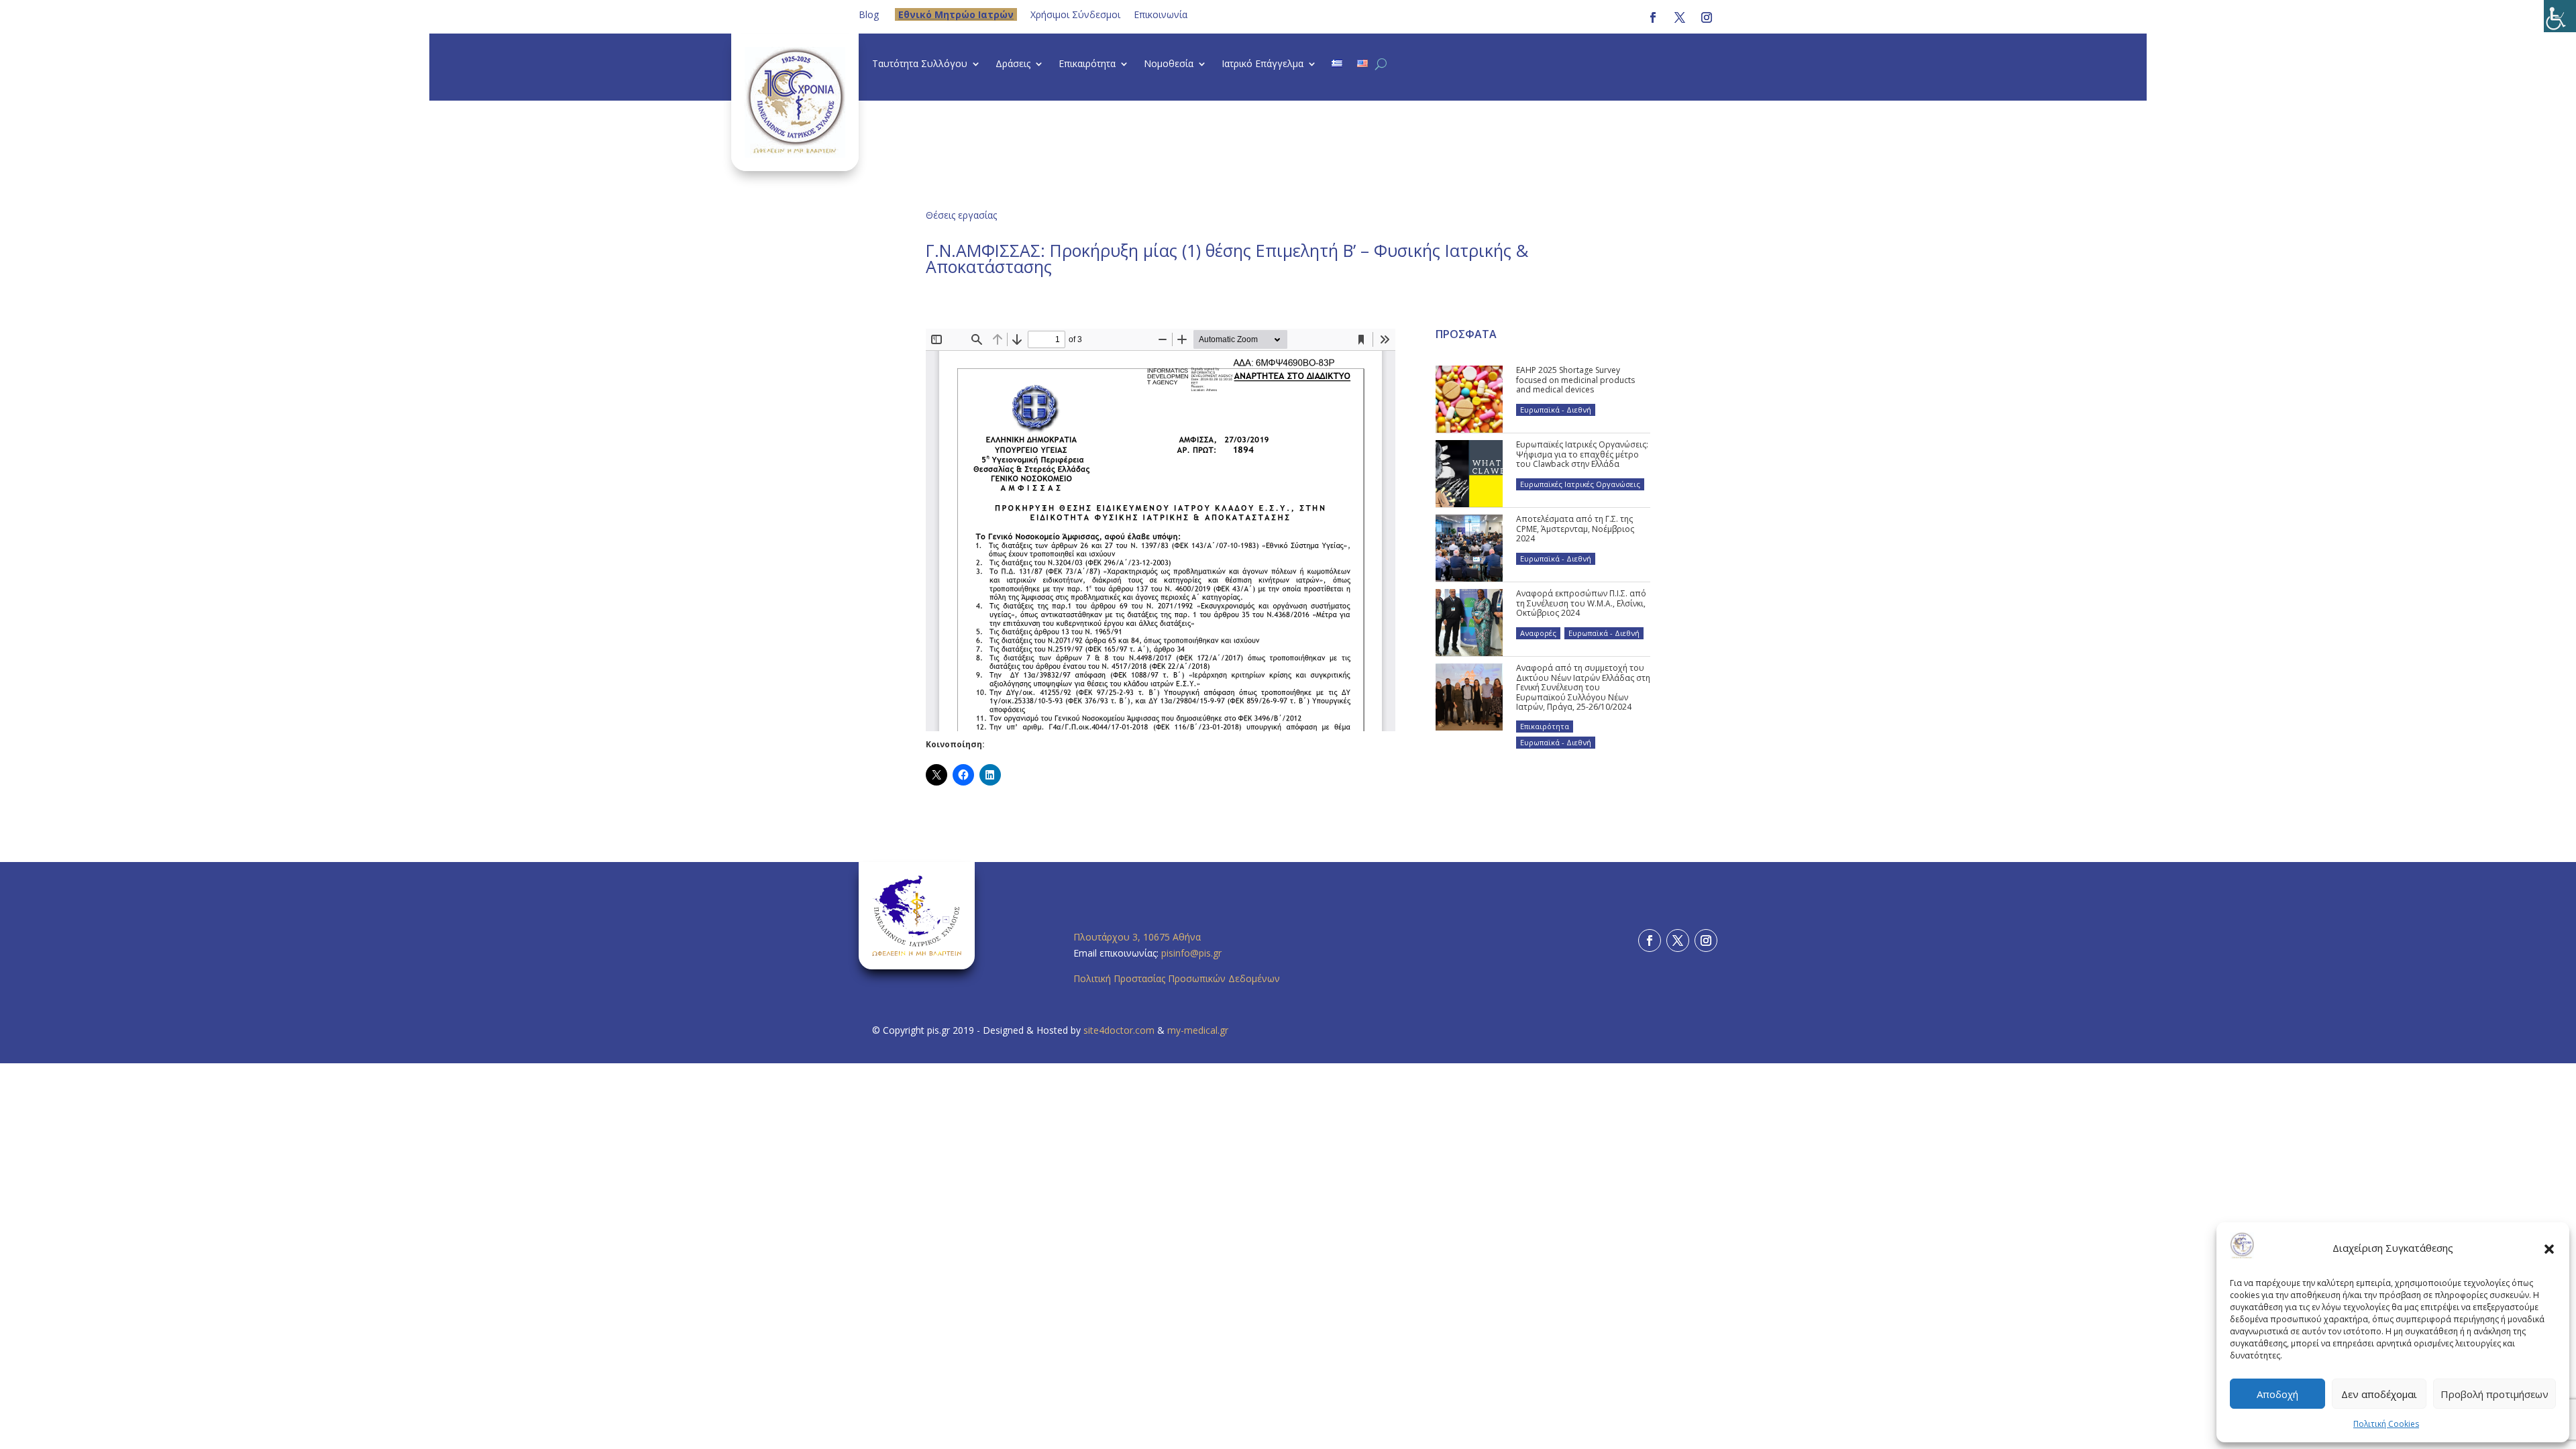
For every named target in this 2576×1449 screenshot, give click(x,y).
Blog (869, 14)
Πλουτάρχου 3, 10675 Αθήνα (1137, 937)
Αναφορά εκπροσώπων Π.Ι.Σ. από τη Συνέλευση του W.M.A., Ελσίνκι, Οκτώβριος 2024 (1581, 603)
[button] (2549, 1248)
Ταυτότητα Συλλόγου (920, 64)
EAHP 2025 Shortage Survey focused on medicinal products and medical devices (1575, 380)
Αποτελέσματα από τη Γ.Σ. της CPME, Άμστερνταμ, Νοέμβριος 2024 (1575, 529)
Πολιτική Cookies (2386, 1424)
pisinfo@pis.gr (1193, 953)
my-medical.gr (1198, 1030)
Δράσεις (1013, 64)
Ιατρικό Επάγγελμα (1263, 64)
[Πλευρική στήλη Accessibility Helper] (2560, 16)
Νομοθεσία (1169, 64)
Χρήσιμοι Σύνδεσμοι (1075, 14)
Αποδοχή (2277, 1394)
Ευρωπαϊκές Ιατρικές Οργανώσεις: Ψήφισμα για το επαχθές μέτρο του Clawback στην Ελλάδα (1582, 454)
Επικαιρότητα (1087, 64)
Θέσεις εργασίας (961, 215)
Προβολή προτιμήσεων (2494, 1394)
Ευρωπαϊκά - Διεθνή (1556, 410)
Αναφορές (1538, 633)
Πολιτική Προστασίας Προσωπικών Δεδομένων (1177, 978)
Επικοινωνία (1161, 14)
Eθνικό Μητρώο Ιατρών (956, 14)
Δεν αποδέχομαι (2379, 1394)
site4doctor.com (1119, 1030)
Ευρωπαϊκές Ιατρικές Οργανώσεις (1580, 484)
